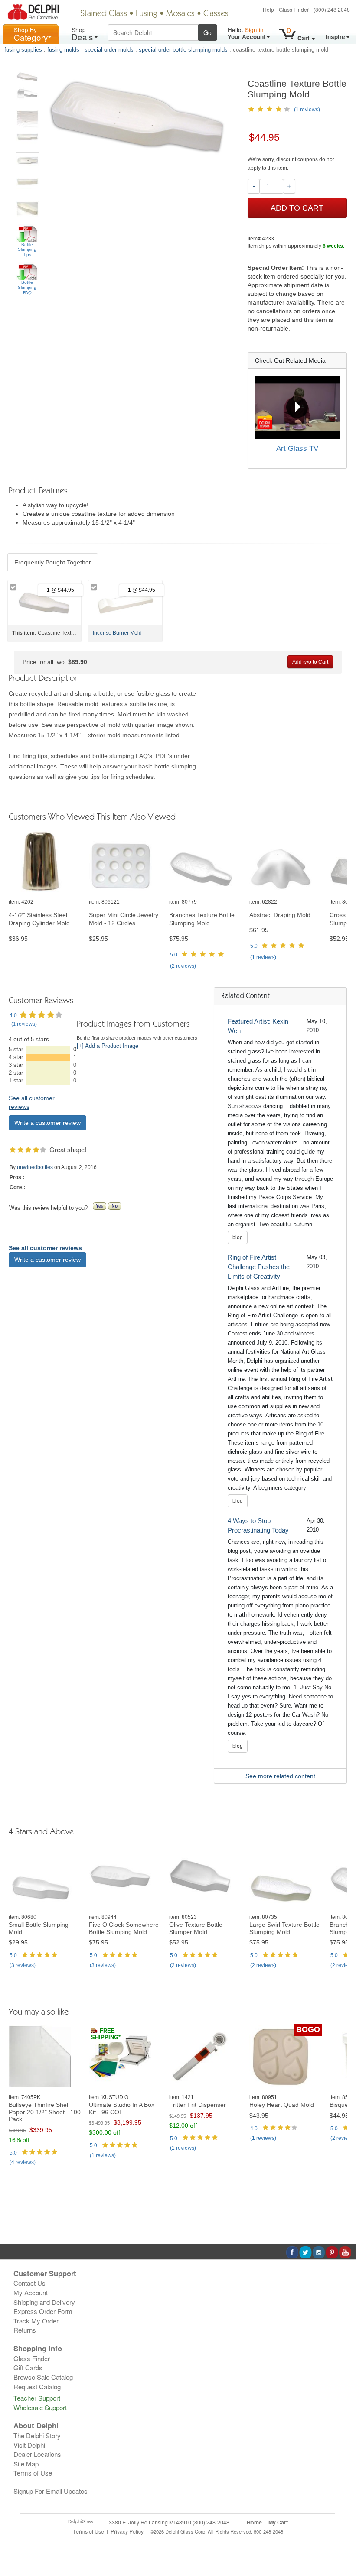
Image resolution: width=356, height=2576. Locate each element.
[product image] (46, 861)
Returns (25, 2330)
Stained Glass (104, 14)
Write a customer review (47, 1123)
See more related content (280, 1776)
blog (238, 1238)
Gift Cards (28, 2367)
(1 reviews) (307, 110)
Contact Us (29, 2283)
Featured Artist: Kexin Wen (258, 1026)
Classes (216, 14)
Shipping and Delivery (44, 2302)
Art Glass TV (297, 449)
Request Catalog (37, 2386)
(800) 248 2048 (332, 9)
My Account (31, 2292)
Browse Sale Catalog (43, 2377)
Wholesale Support (40, 2407)
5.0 (174, 955)
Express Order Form (43, 2311)
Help (268, 9)
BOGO (308, 2029)
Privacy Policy (127, 2531)
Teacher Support (37, 2398)
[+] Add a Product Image (108, 1046)
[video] (297, 407)
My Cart (278, 2522)
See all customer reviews (45, 1248)
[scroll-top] (343, 2536)
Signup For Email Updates (51, 2491)
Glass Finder (294, 9)
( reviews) (183, 966)
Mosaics (180, 14)
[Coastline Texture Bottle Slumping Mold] (27, 77)
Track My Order (36, 2321)
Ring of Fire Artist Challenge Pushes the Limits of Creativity (259, 1267)
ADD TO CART (297, 208)
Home (254, 2522)
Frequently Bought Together (53, 562)
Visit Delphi (29, 2445)
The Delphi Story (37, 2435)
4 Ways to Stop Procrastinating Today (258, 1525)
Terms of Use (33, 2473)
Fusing (147, 14)
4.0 (13, 1015)
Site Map (26, 2464)
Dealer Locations (37, 2454)
